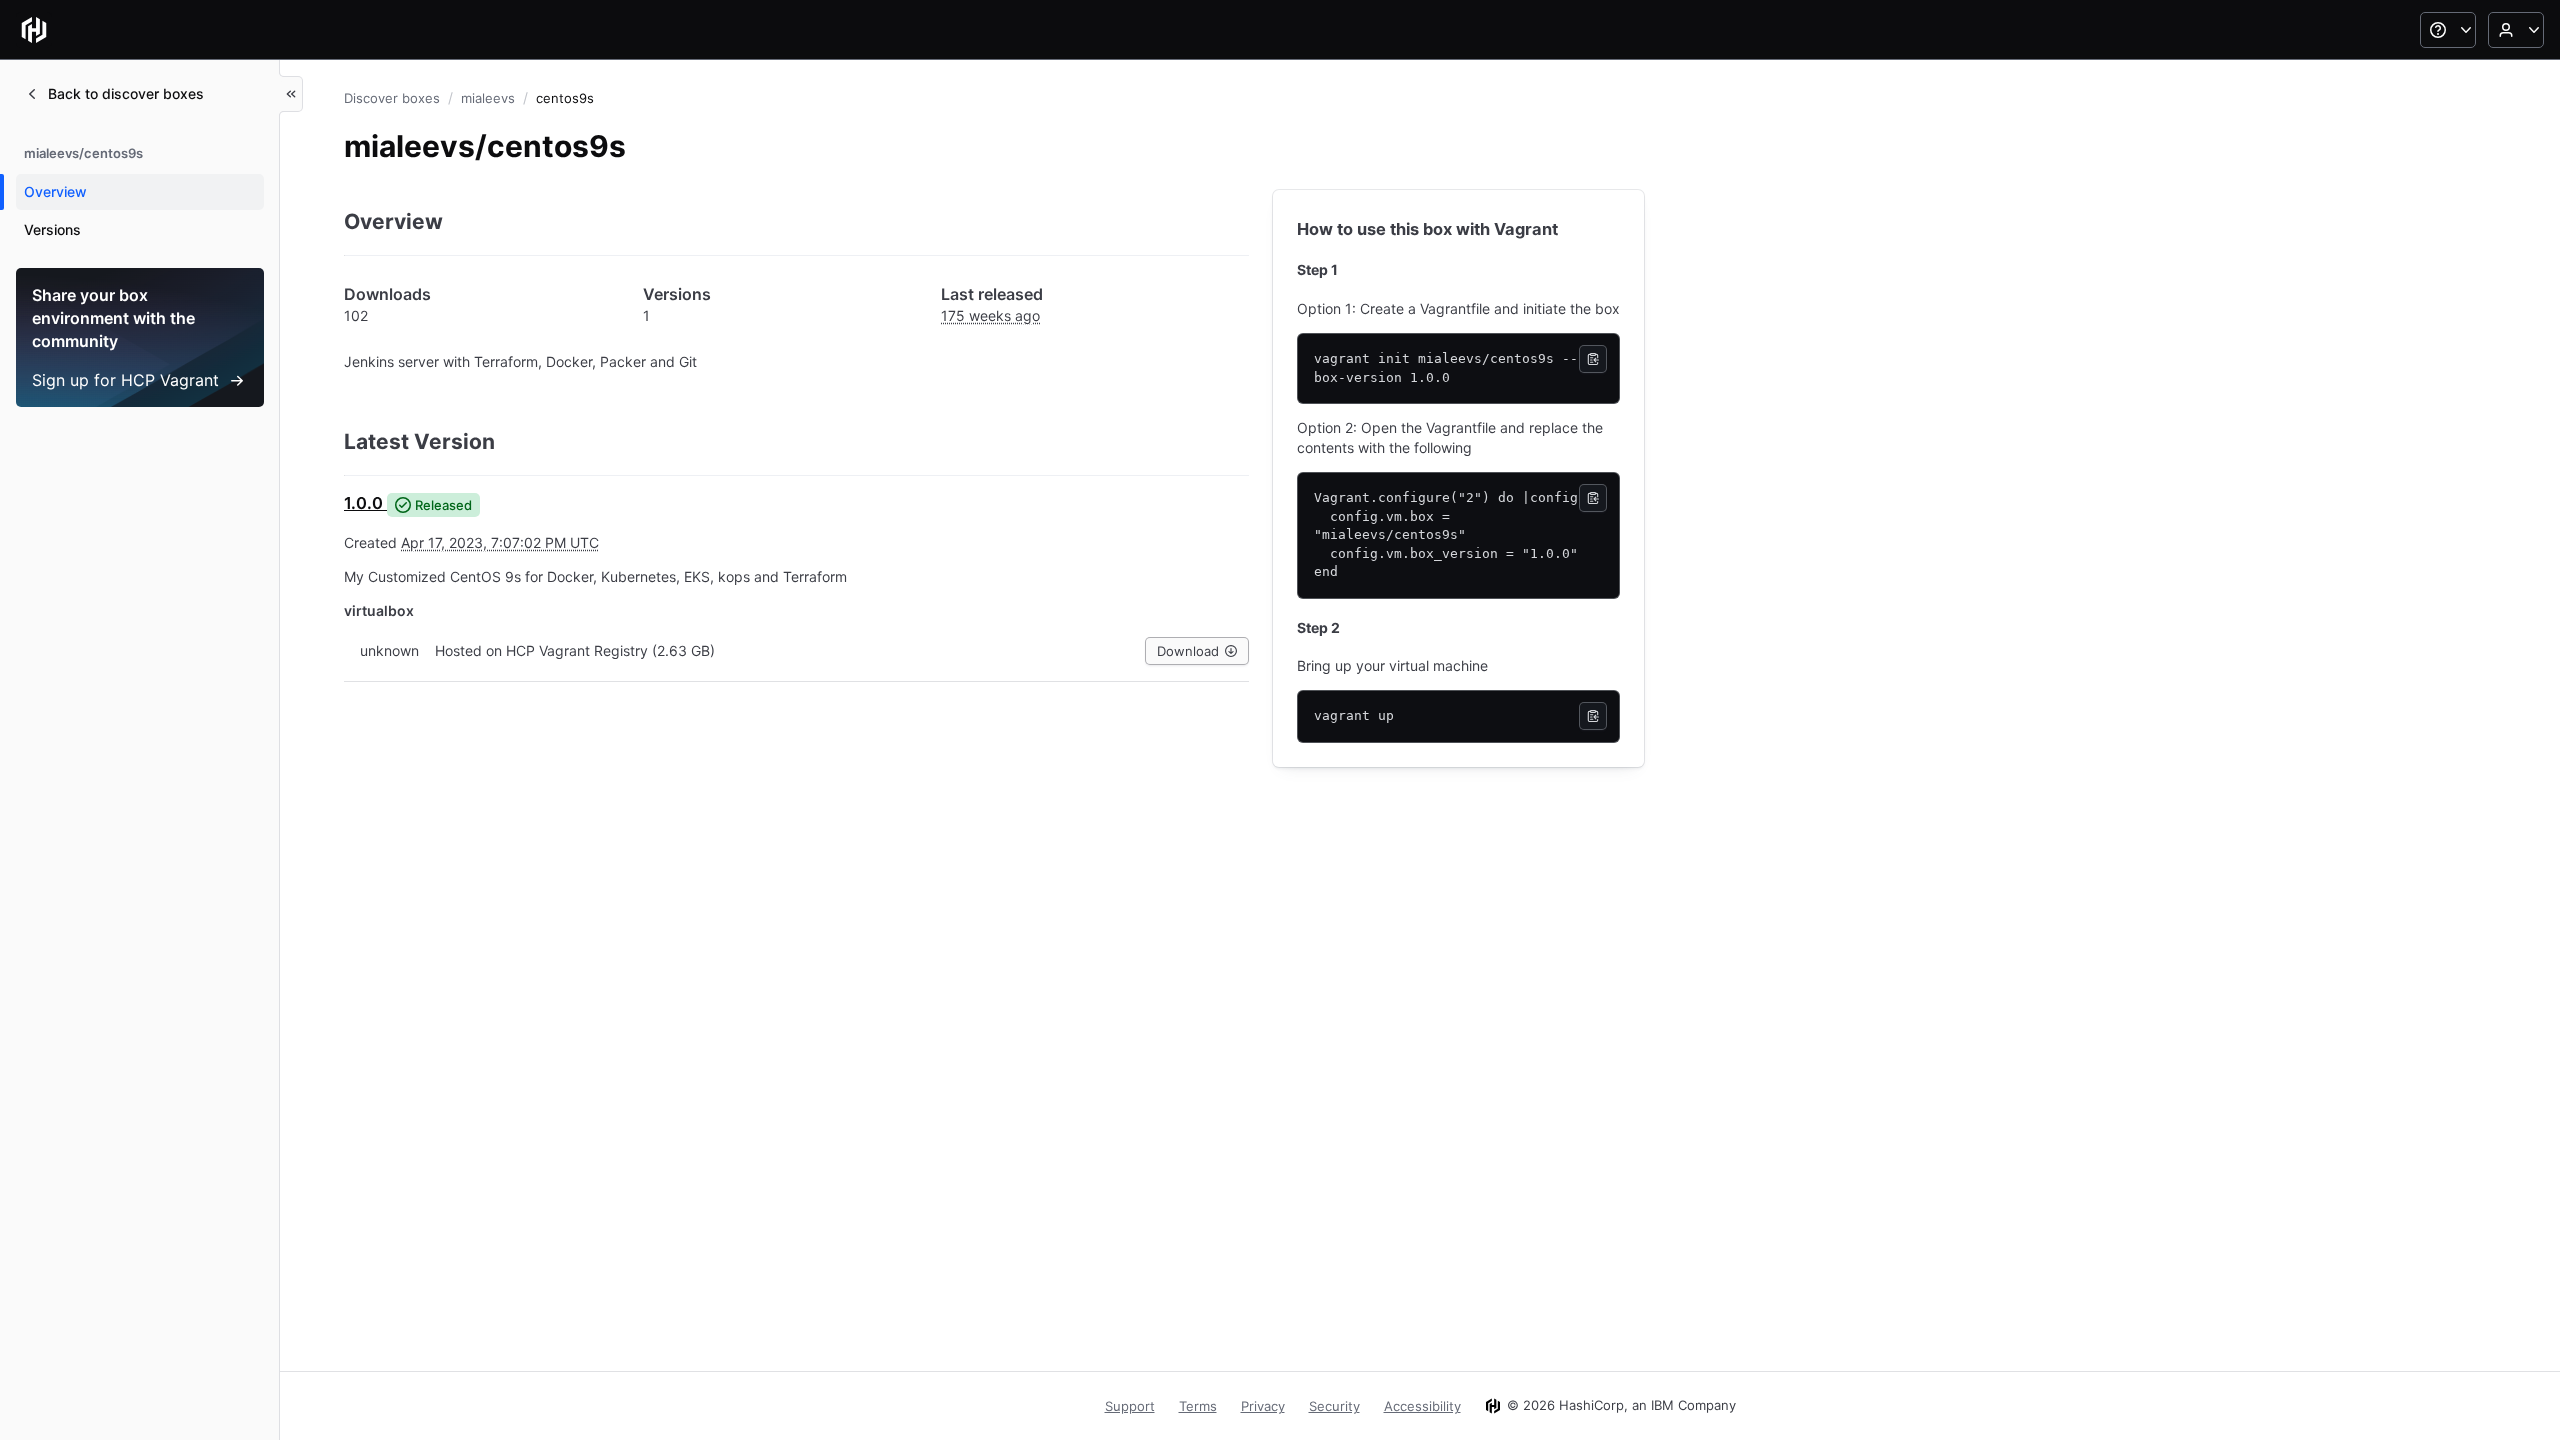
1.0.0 (363, 503)
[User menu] (2516, 30)
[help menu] (2448, 30)
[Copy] (1593, 359)
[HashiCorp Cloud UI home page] (34, 30)
